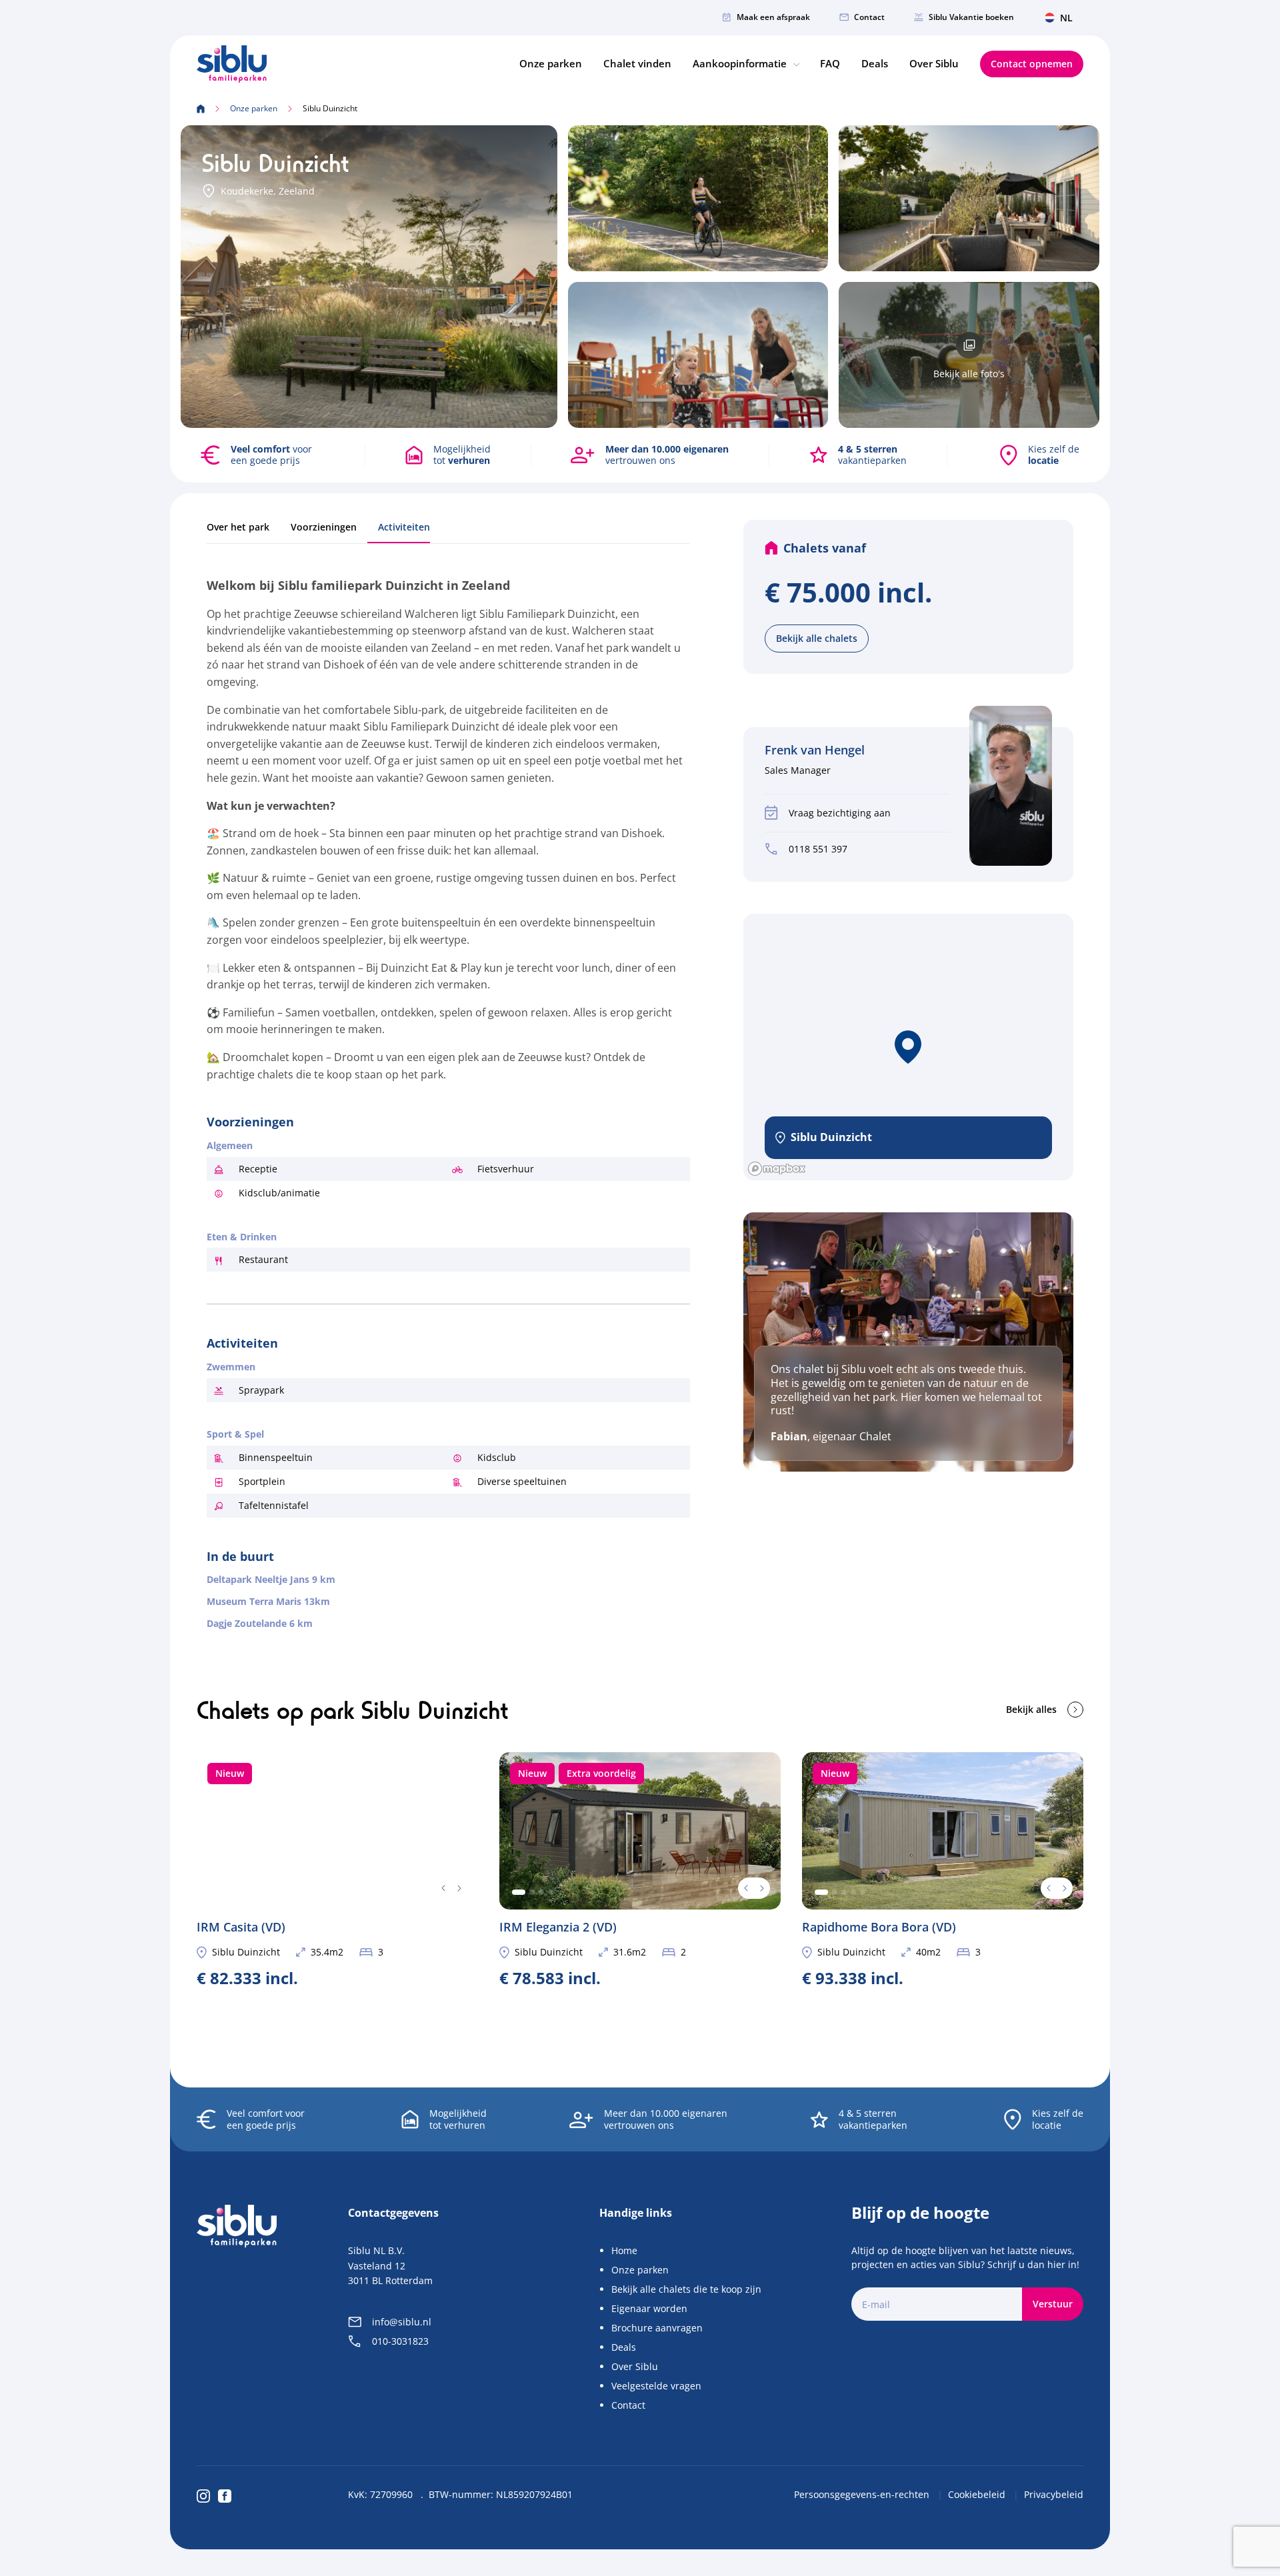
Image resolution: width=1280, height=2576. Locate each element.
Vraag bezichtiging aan (840, 813)
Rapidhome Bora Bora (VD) (943, 1869)
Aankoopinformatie (741, 63)
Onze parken (551, 63)
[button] (908, 1047)
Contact (869, 17)
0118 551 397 (818, 849)
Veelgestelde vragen (656, 2386)
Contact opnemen (1032, 64)
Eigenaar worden (649, 2308)
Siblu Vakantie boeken (971, 17)
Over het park (238, 527)
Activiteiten (404, 527)
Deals (875, 63)
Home (624, 2250)
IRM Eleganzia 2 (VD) (640, 1869)
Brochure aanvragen (657, 2328)
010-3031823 (400, 2341)
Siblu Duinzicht (246, 1952)
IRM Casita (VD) (337, 1869)
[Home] (232, 64)
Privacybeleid (1054, 2494)
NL (1066, 18)
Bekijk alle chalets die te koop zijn (686, 2289)
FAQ (830, 63)
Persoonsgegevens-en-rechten (863, 2494)
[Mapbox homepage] (777, 1169)
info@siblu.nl (402, 2322)
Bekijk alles (1031, 1709)
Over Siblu (934, 63)
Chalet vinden (637, 63)
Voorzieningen (324, 527)
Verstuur (1053, 2304)
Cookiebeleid (978, 2494)
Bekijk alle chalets (817, 638)
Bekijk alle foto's (969, 374)
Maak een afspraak (773, 17)
